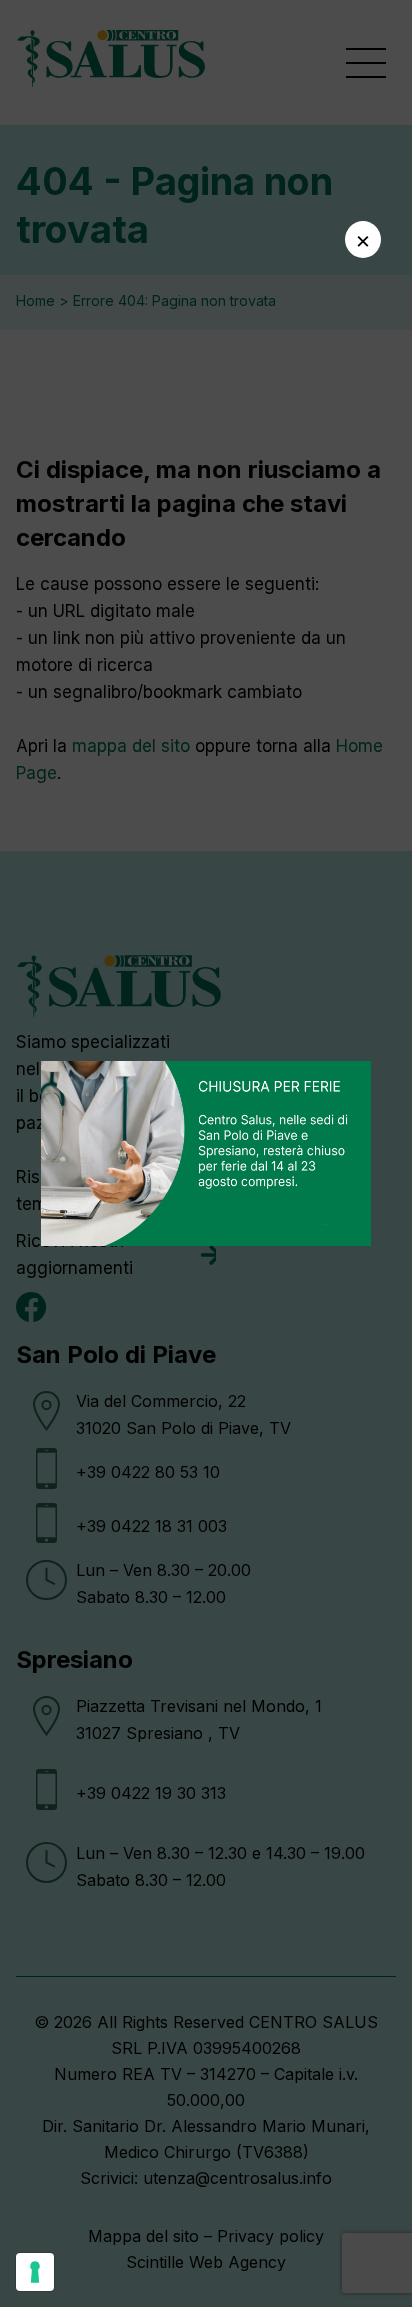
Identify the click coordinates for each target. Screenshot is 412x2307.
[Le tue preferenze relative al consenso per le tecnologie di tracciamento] (35, 2272)
